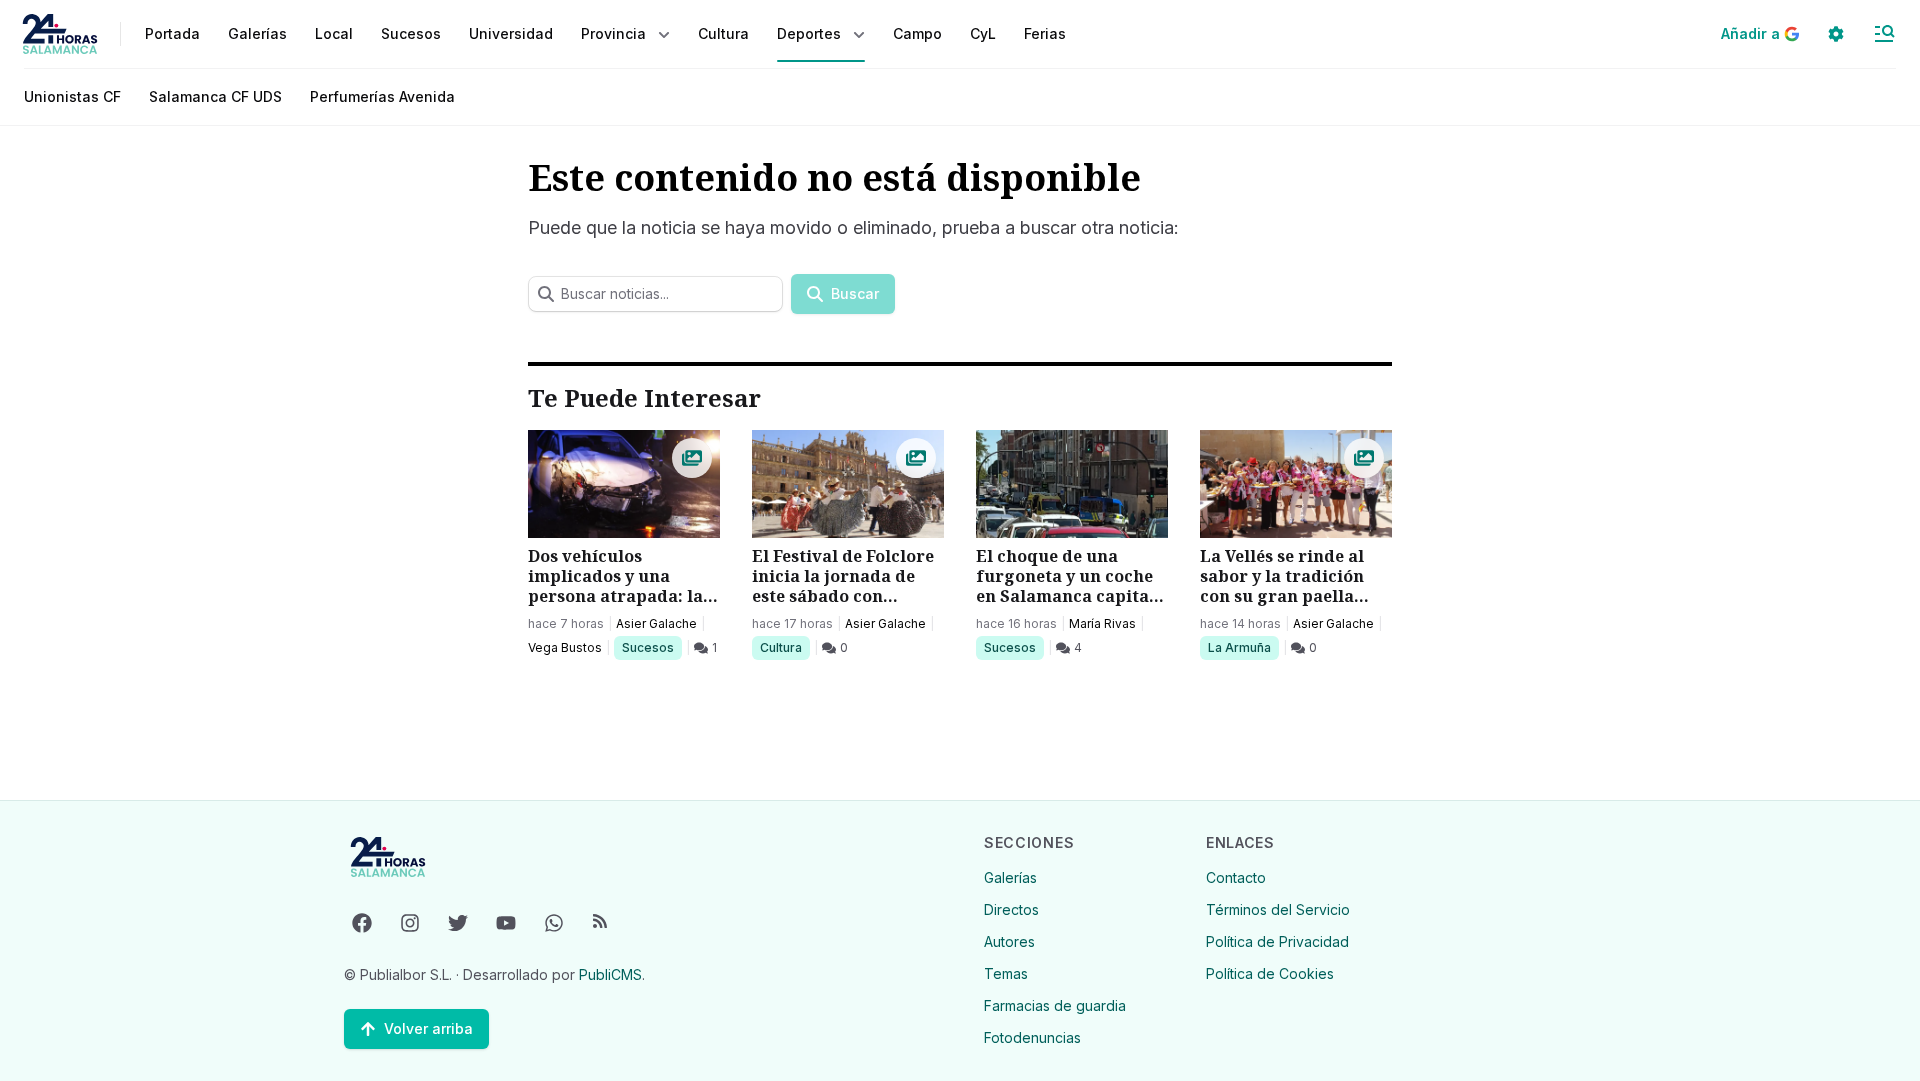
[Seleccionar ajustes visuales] (1836, 34)
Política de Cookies (1270, 973)
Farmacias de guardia (1055, 1005)
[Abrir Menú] (1884, 34)
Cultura (784, 647)
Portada (172, 33)
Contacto (1236, 877)
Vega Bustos (565, 647)
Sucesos (651, 647)
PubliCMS (610, 974)
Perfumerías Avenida (382, 96)
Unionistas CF (72, 96)
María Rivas (1102, 623)
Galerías (257, 33)
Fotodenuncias (1032, 1037)
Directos (1011, 909)
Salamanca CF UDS (215, 96)
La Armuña (1239, 647)
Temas (1006, 973)
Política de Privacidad (1277, 941)
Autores (1009, 941)
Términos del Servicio (1278, 909)
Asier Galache (656, 623)
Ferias (1045, 33)
